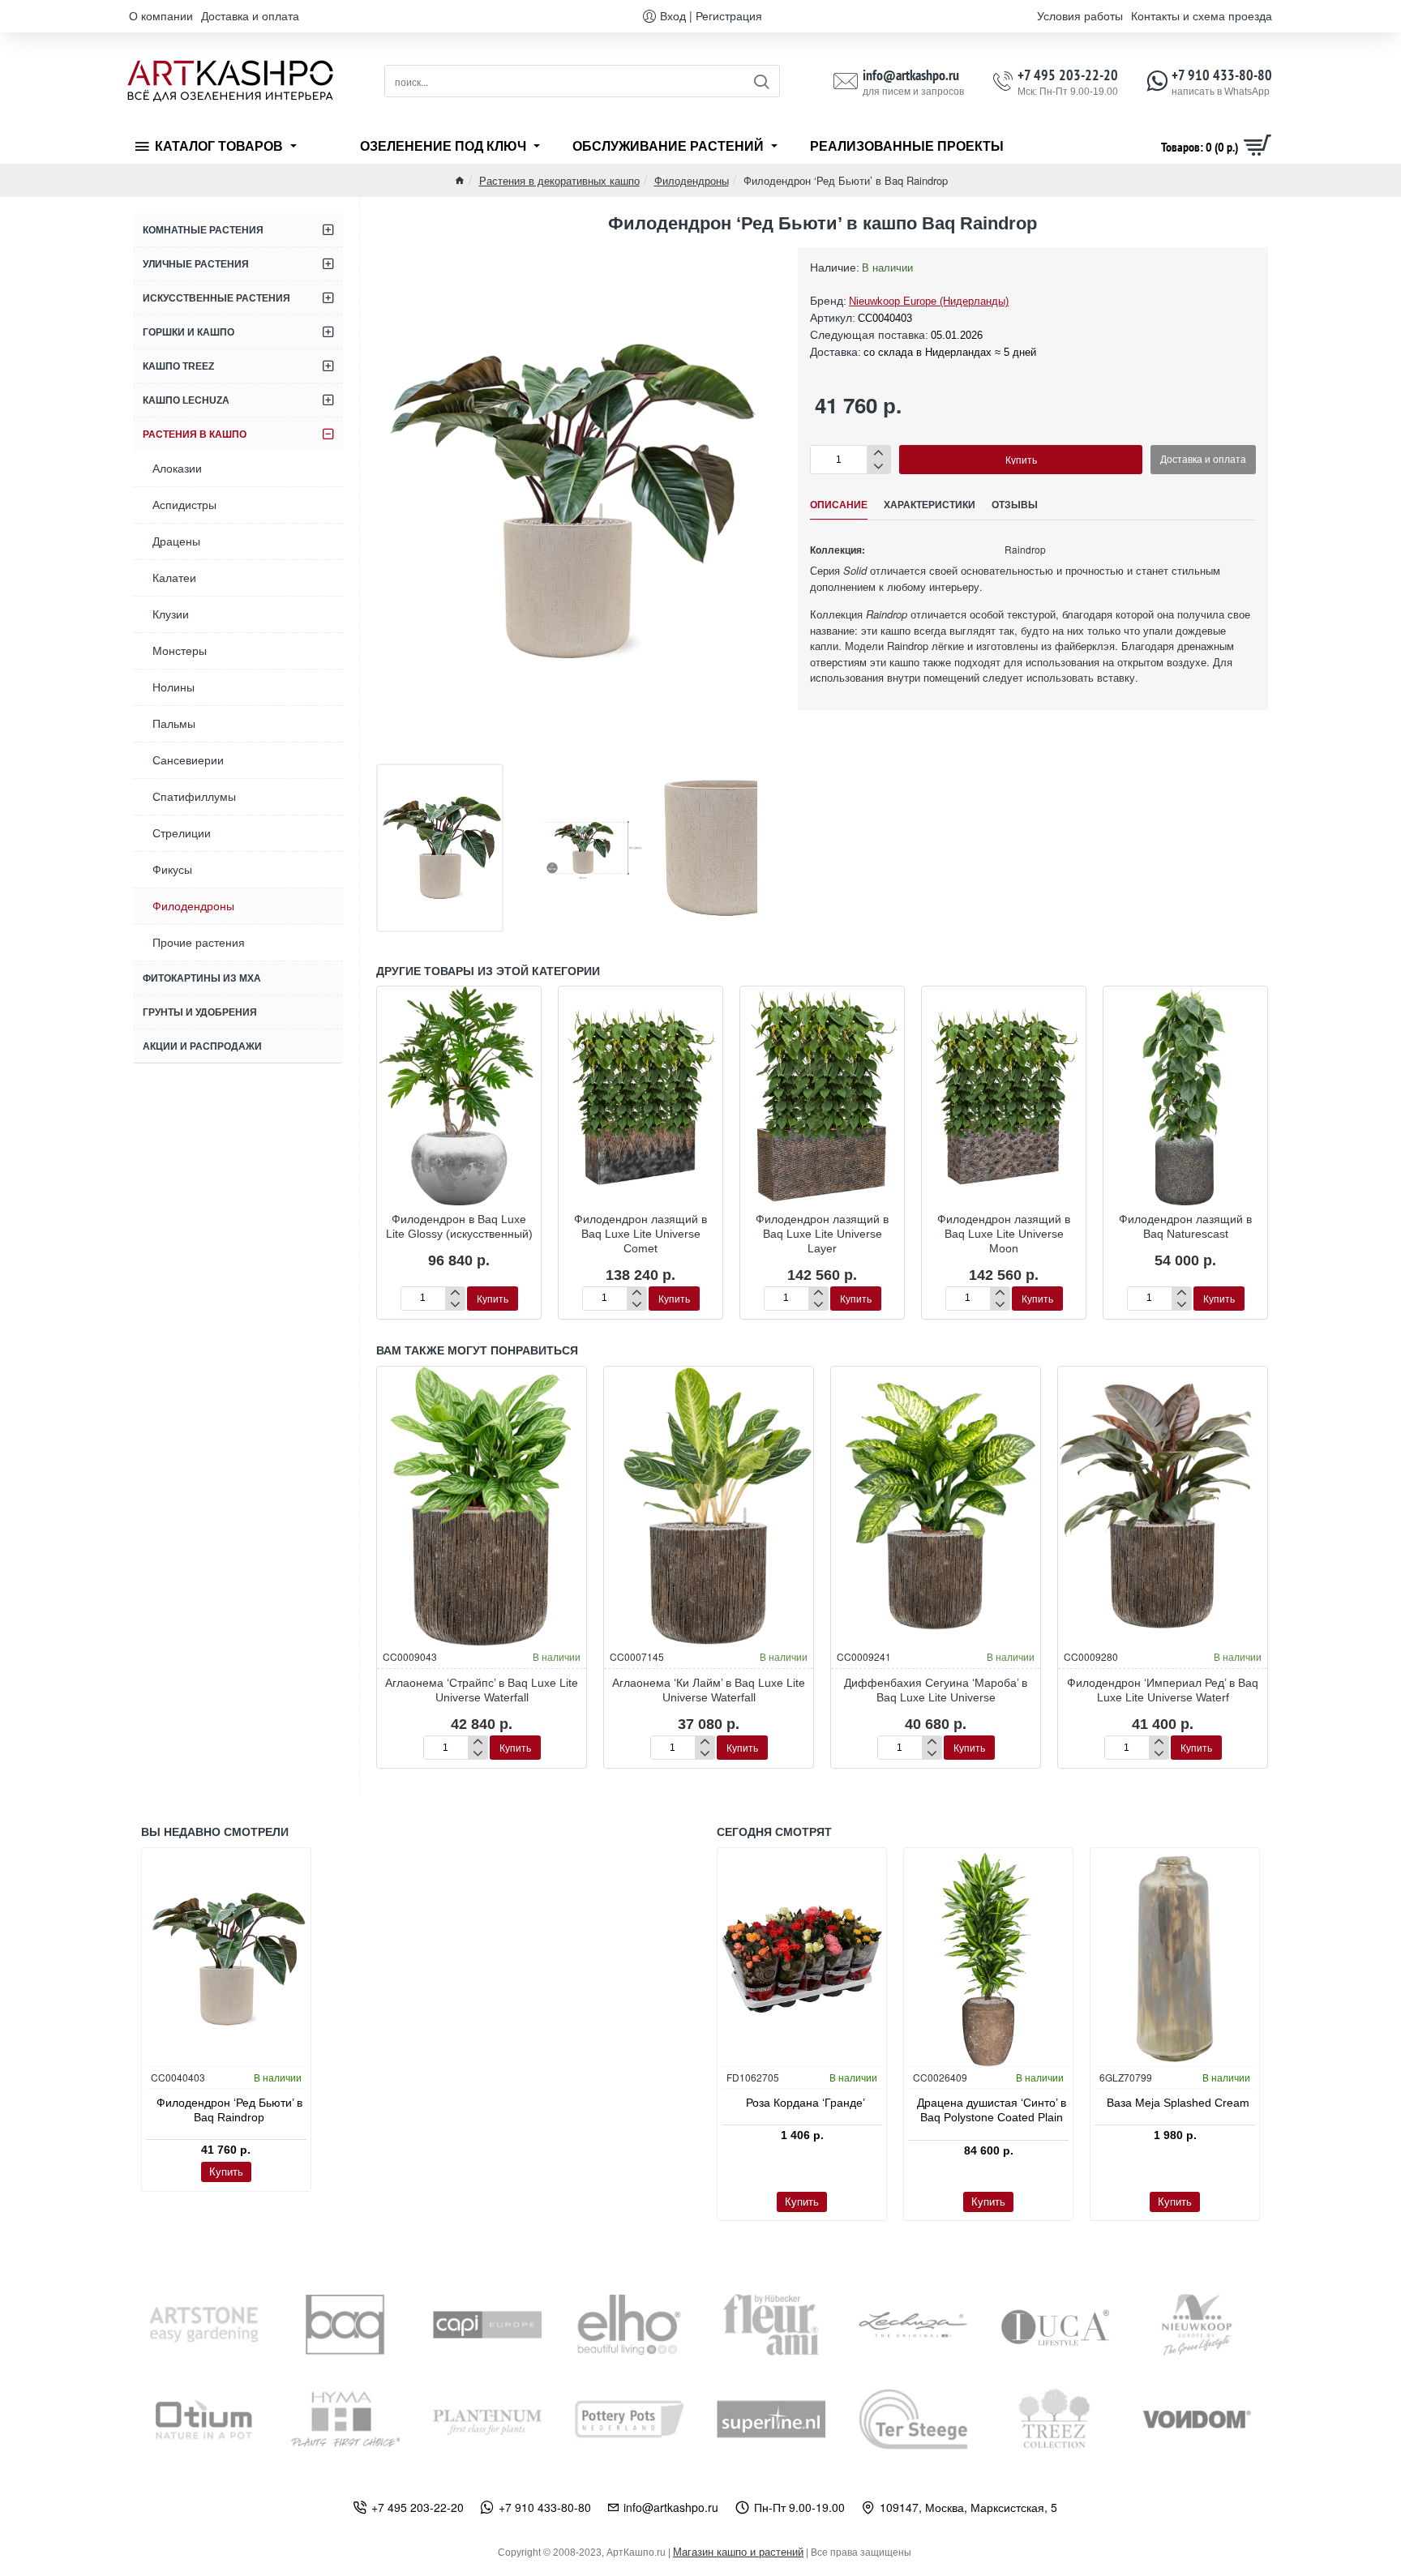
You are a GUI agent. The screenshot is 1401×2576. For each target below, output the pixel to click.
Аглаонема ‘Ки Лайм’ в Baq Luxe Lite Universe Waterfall (709, 1690)
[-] (878, 466)
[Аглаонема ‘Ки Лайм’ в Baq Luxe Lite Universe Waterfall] (709, 1506)
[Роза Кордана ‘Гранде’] (802, 1959)
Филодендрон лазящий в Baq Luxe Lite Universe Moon (1004, 1234)
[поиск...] (761, 81)
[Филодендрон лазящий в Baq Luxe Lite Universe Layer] (822, 1095)
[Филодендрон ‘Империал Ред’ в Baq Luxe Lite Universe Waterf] (1163, 1506)
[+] (878, 453)
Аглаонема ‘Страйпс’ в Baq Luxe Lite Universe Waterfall (482, 1690)
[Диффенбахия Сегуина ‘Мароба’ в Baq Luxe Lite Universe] (936, 1506)
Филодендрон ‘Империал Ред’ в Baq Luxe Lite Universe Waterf (1163, 1690)
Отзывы (1015, 505)
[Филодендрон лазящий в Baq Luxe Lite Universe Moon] (1004, 1095)
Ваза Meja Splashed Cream (1178, 2103)
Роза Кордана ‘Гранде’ (805, 2103)
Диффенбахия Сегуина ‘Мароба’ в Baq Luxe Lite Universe (936, 1690)
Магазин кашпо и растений (738, 2552)
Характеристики (930, 505)
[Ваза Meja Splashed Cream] (1175, 1959)
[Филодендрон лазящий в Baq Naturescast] (1185, 1095)
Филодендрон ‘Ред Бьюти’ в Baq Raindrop (229, 2110)
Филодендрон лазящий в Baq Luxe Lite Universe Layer (822, 1234)
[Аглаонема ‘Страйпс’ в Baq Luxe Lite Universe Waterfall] (482, 1506)
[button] (1021, 460)
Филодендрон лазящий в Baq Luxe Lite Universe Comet (641, 1234)
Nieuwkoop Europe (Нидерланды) (929, 301)
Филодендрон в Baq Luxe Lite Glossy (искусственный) (459, 1226)
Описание (839, 505)
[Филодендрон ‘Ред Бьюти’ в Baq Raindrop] (226, 1959)
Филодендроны (692, 180)
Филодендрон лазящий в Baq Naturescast (1185, 1226)
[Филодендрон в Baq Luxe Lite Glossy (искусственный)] (459, 1095)
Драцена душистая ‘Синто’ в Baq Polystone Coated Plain (992, 2110)
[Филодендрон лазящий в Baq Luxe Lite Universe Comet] (641, 1095)
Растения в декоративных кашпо (559, 180)
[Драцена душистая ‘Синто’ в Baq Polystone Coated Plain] (988, 1959)
